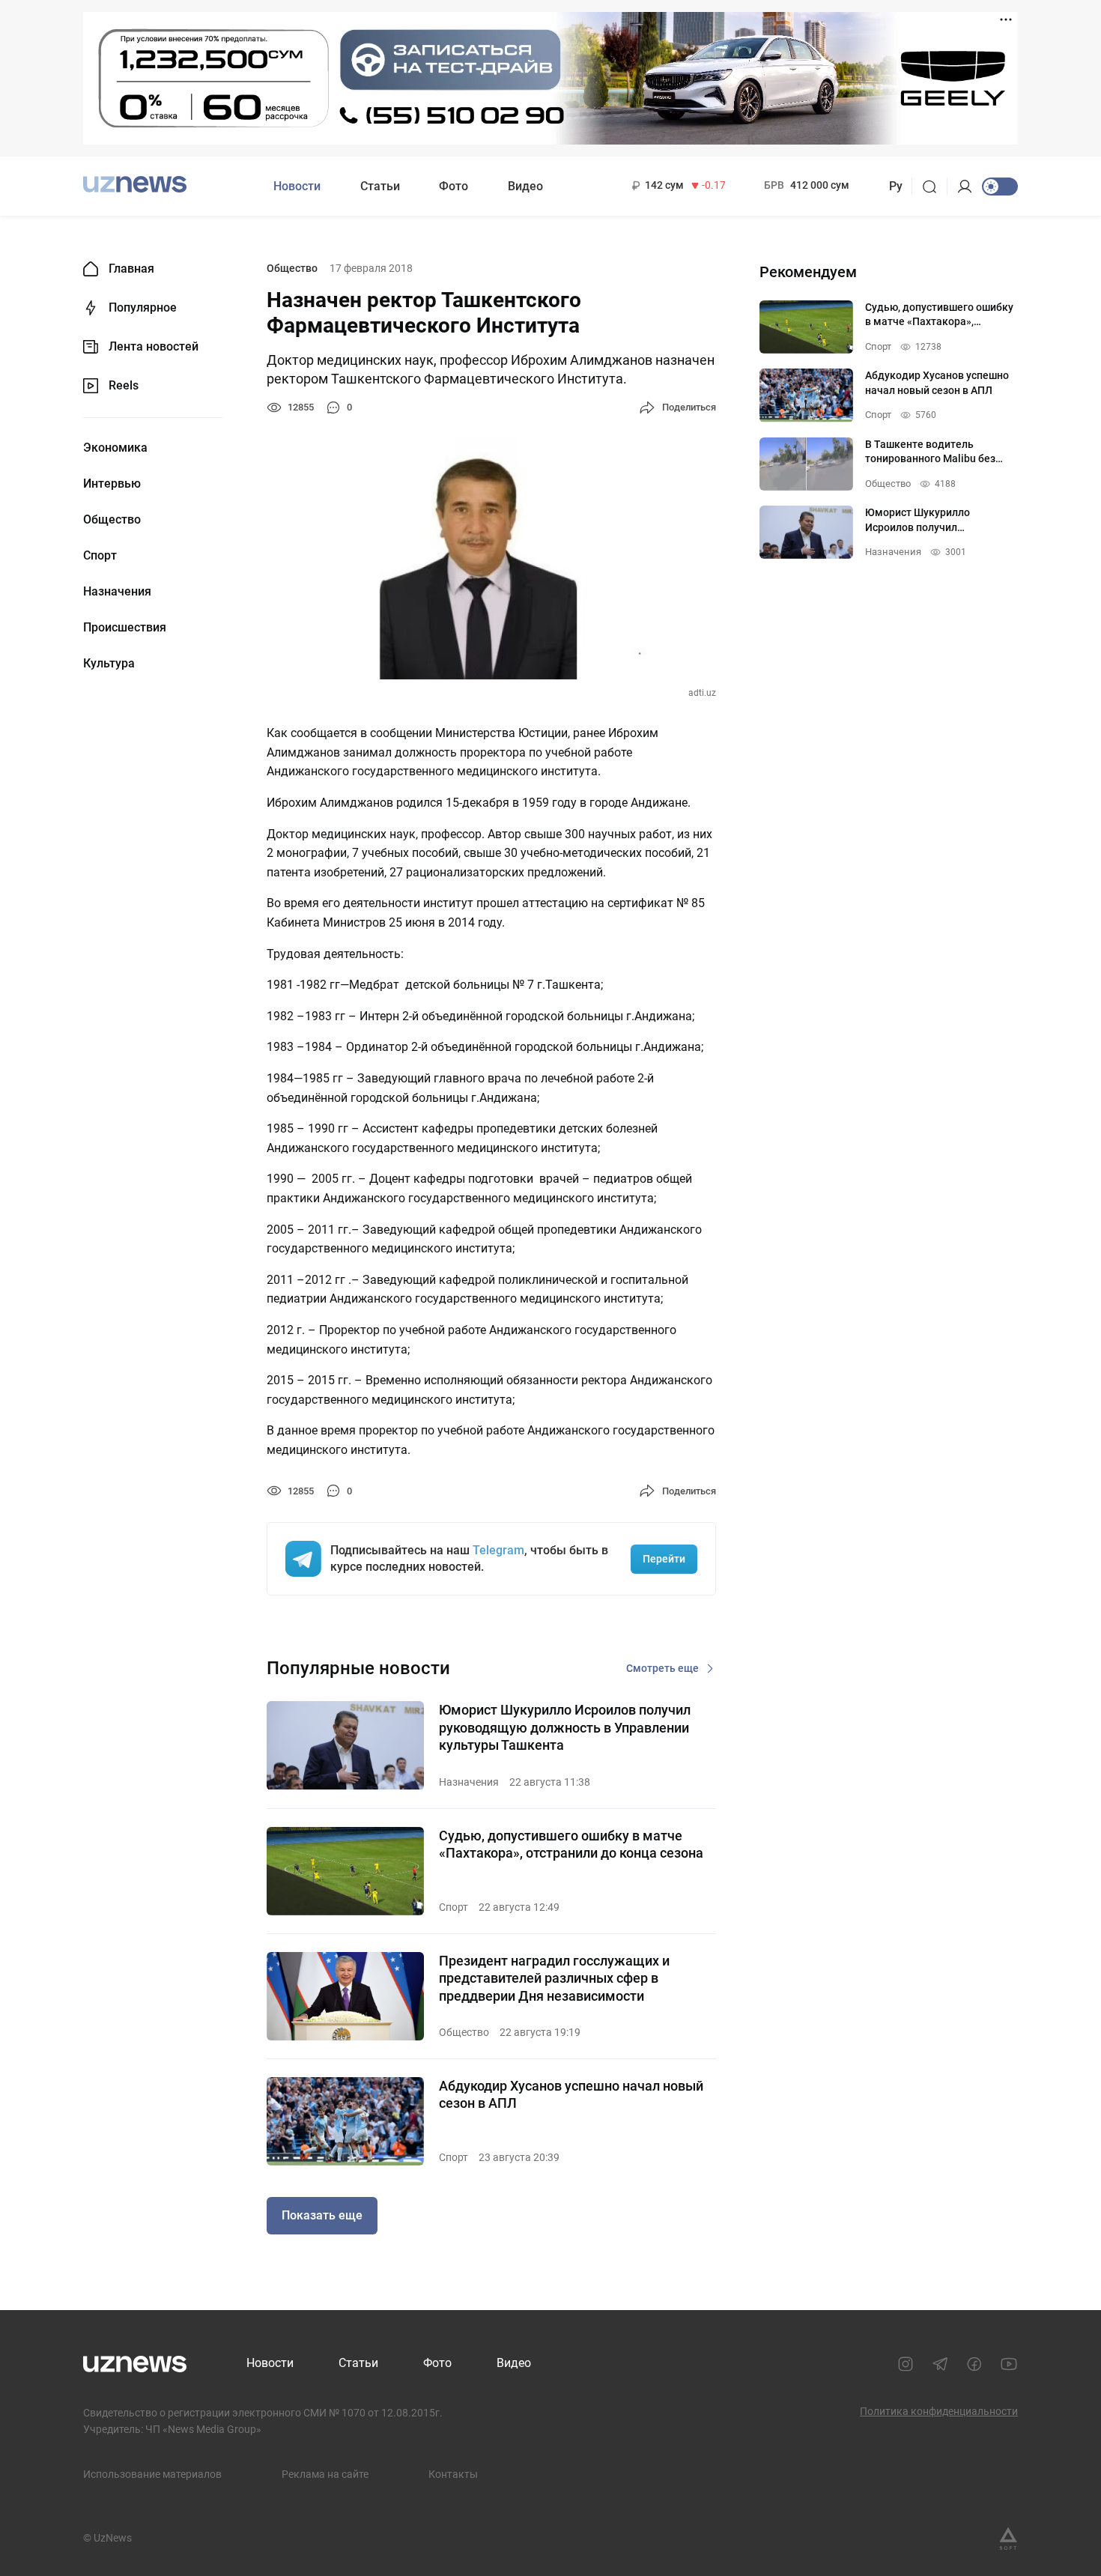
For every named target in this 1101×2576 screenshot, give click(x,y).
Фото (454, 186)
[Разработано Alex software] (1008, 2539)
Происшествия (125, 628)
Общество (112, 520)
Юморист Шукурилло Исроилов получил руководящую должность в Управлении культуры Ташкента (565, 1727)
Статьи (380, 186)
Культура (109, 664)
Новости (297, 186)
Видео (525, 186)
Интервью (112, 484)
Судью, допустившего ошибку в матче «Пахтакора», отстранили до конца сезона (571, 1844)
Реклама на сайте (325, 2474)
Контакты (453, 2474)
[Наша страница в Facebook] (974, 2364)
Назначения (117, 592)
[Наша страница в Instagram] (906, 2364)
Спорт (100, 556)
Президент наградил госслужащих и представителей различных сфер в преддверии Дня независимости (554, 1978)
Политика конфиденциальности (939, 2411)
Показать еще (322, 2215)
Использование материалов (152, 2474)
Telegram (498, 1550)
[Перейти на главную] (135, 185)
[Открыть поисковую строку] (934, 187)
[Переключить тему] (1000, 187)
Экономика (115, 448)
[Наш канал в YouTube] (1009, 2364)
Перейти (664, 1559)
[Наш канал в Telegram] (940, 2364)
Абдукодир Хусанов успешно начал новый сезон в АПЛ (571, 2094)
